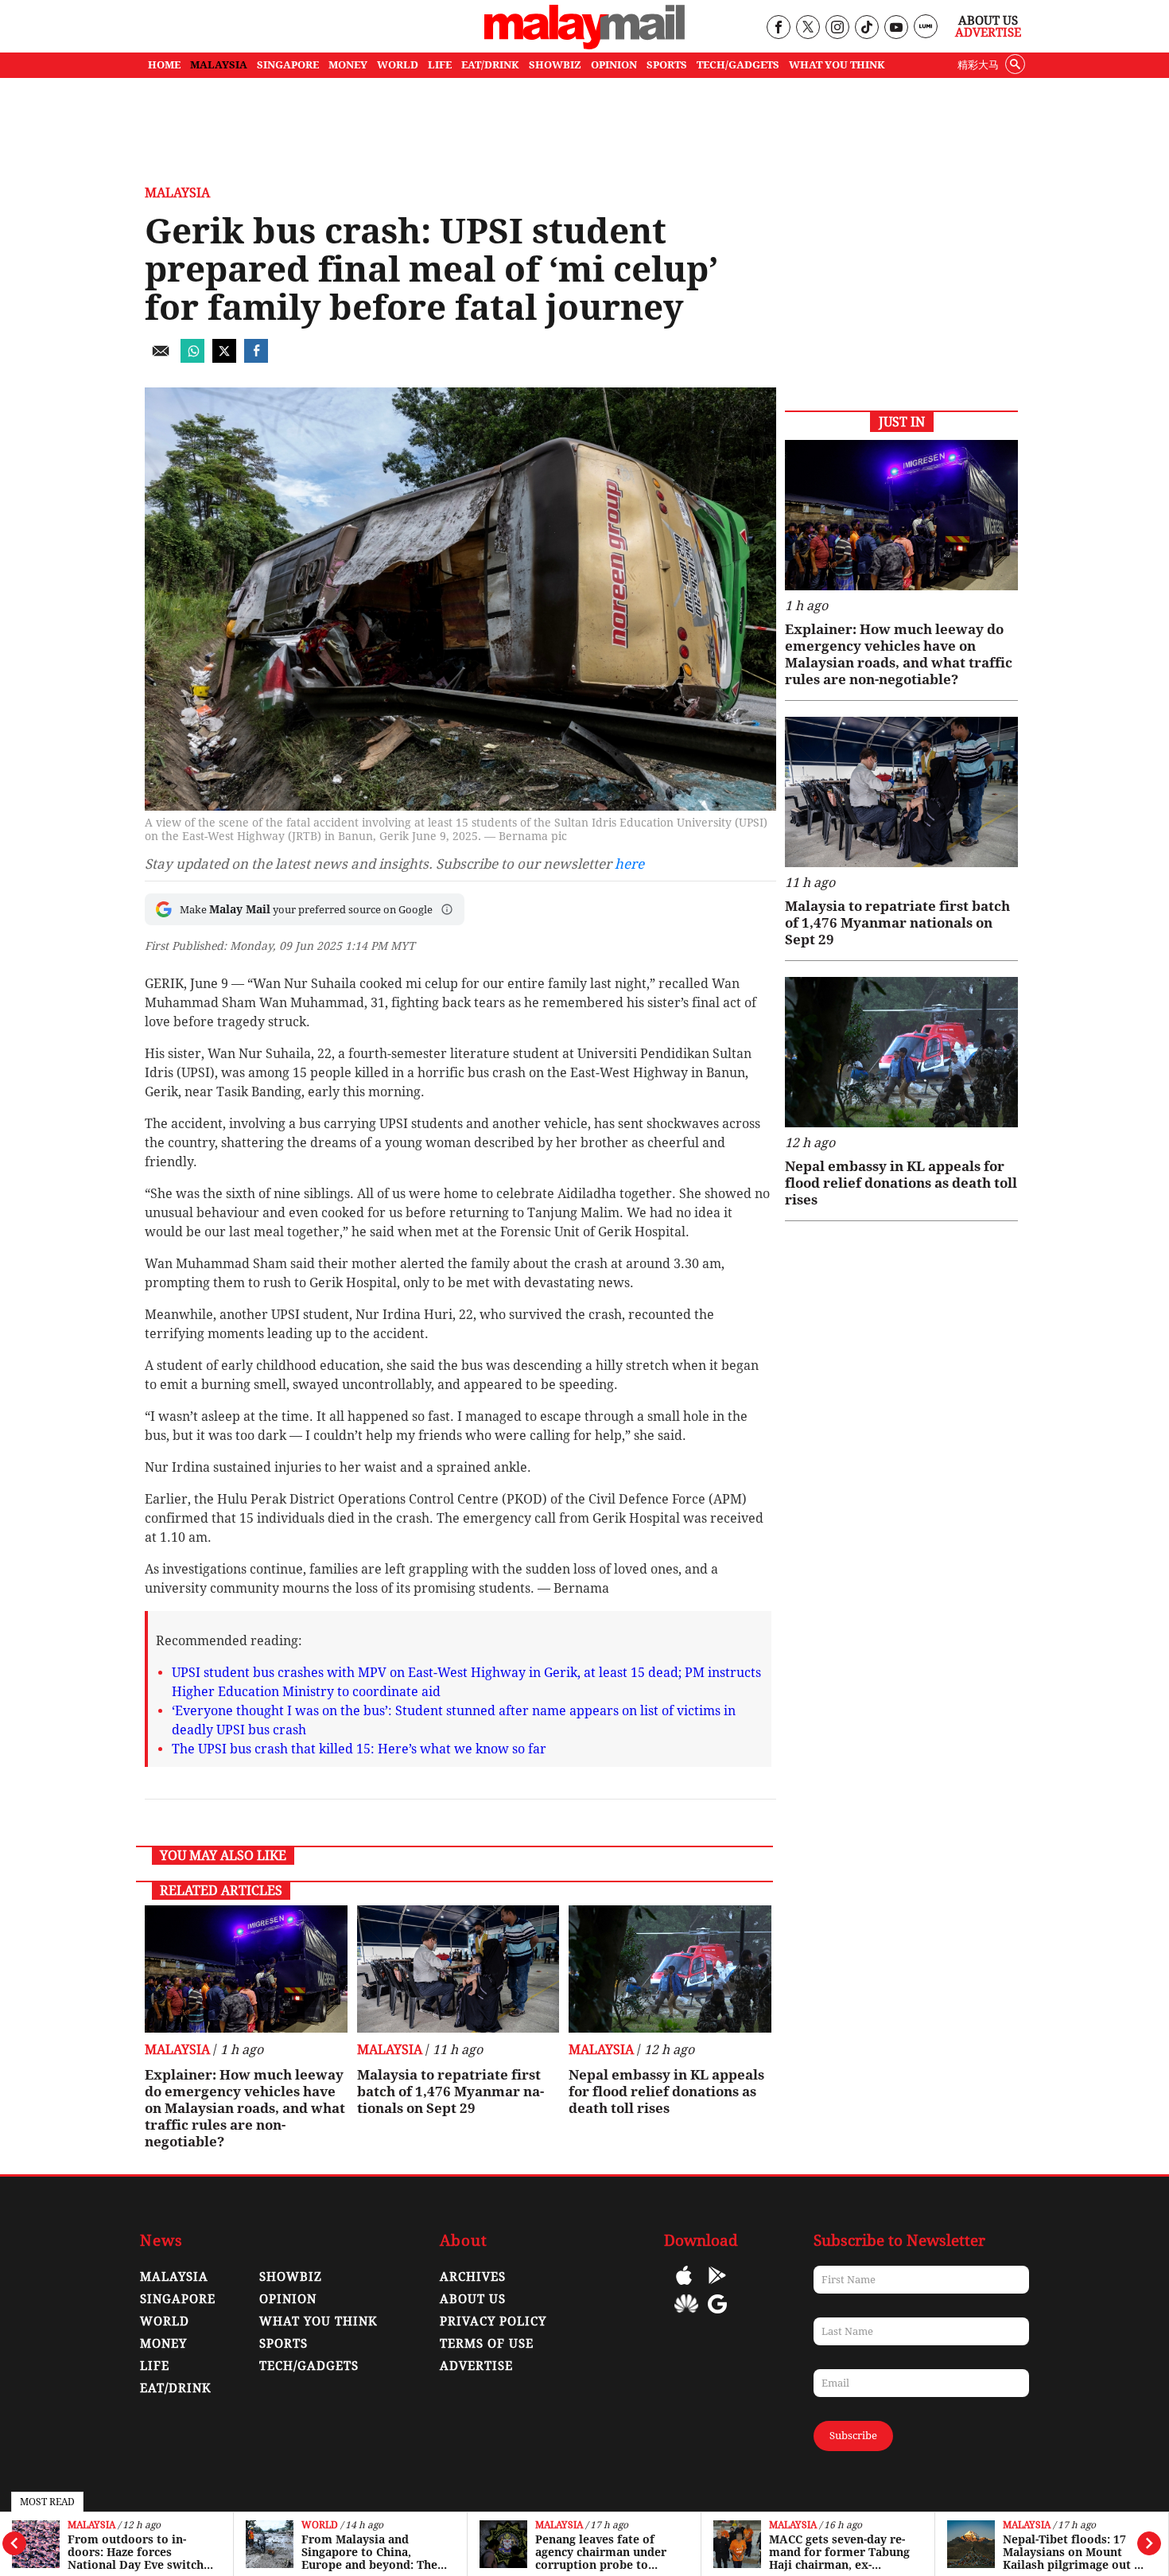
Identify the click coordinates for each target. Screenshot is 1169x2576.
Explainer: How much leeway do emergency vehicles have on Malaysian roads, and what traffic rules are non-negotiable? (245, 2108)
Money (163, 2344)
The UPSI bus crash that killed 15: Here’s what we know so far (359, 1749)
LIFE (440, 65)
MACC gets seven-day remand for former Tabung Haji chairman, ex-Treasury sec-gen (839, 2552)
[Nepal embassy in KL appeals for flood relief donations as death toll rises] (670, 1969)
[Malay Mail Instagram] (837, 28)
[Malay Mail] (584, 45)
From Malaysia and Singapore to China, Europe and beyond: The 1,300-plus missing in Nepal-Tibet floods (369, 2552)
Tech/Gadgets (309, 2366)
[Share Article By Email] (161, 358)
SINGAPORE (288, 65)
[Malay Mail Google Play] (717, 2287)
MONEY (348, 65)
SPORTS (667, 65)
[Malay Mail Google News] (717, 2315)
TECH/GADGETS (738, 65)
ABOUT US (473, 2299)
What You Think (837, 65)
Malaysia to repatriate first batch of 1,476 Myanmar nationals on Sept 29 (451, 2092)
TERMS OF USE (487, 2344)
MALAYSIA (219, 65)
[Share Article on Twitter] (224, 358)
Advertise (988, 33)
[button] (447, 909)
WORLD (398, 65)
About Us (988, 21)
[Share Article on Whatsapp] (192, 358)
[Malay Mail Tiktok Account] (866, 28)
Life (155, 2366)
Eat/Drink (176, 2388)
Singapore (178, 2299)
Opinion (288, 2299)
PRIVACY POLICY (493, 2321)
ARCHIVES (473, 2277)
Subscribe (853, 2436)
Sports (284, 2344)
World (320, 2525)
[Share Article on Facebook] (256, 358)
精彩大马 (978, 65)
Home (164, 65)
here (629, 864)
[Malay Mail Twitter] (808, 28)
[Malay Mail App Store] (684, 2287)
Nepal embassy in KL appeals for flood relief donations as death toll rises (666, 2092)
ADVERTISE (476, 2366)
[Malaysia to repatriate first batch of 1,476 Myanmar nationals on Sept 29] (458, 1969)
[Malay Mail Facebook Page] (778, 28)
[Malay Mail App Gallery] (686, 2315)
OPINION (614, 65)
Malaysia (91, 2525)
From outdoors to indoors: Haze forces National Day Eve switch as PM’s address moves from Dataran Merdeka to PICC (140, 2552)
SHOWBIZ (555, 65)
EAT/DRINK (490, 65)
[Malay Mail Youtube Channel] (896, 28)
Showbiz (291, 2277)
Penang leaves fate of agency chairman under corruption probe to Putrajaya (601, 2552)
